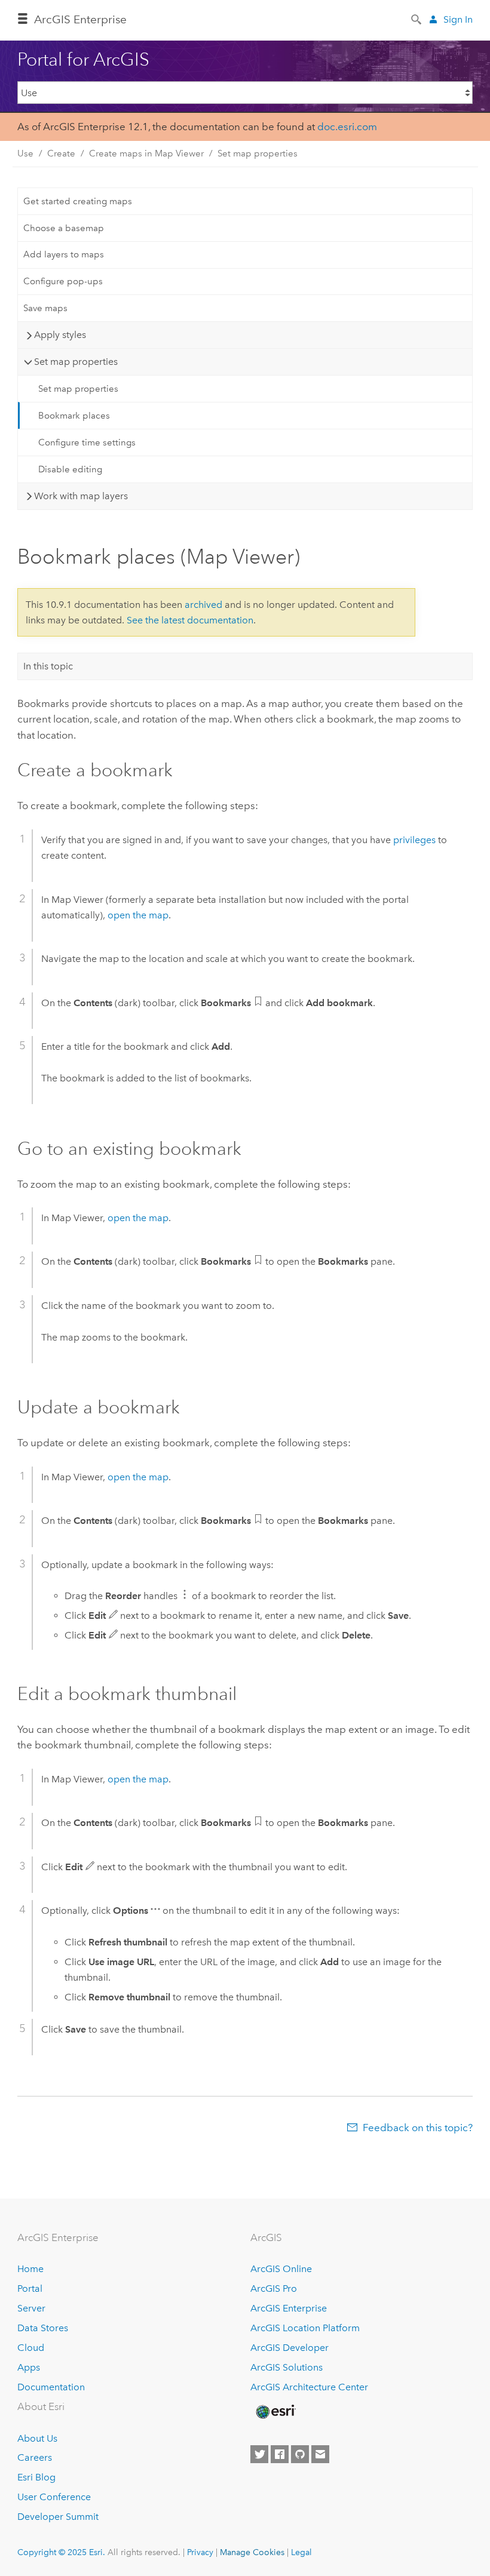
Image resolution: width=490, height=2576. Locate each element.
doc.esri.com (347, 127)
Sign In (458, 19)
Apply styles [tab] (60, 335)
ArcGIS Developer (290, 2348)
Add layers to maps (64, 254)
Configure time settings (87, 442)
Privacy (200, 2552)
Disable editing (70, 469)
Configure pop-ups (63, 281)
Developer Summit (58, 2517)
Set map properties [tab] (76, 362)
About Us (37, 2438)
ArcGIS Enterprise (80, 19)
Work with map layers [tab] (81, 496)
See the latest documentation (190, 620)
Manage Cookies (252, 2552)
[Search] (417, 19)
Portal (30, 2288)
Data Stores (43, 2328)
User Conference (54, 2497)
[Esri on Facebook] (280, 2454)
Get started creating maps (78, 201)
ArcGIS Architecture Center (309, 2387)
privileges (414, 840)
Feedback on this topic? (418, 2128)
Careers (35, 2457)
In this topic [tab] (48, 666)
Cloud (31, 2348)
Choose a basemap (64, 228)
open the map (138, 915)
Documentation (51, 2387)
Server (31, 2308)
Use (25, 153)
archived (203, 605)
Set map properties (258, 153)
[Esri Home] (275, 2412)
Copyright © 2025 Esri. (61, 2552)
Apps (29, 2367)
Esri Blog (36, 2477)
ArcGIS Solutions (287, 2367)
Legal (301, 2552)
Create (61, 153)
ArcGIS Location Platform (305, 2328)
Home (30, 2269)
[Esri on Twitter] (259, 2454)
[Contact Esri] (320, 2454)
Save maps (45, 308)
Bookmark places (74, 416)
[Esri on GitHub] (300, 2454)
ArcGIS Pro (274, 2288)
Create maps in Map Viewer (146, 153)
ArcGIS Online (281, 2269)
